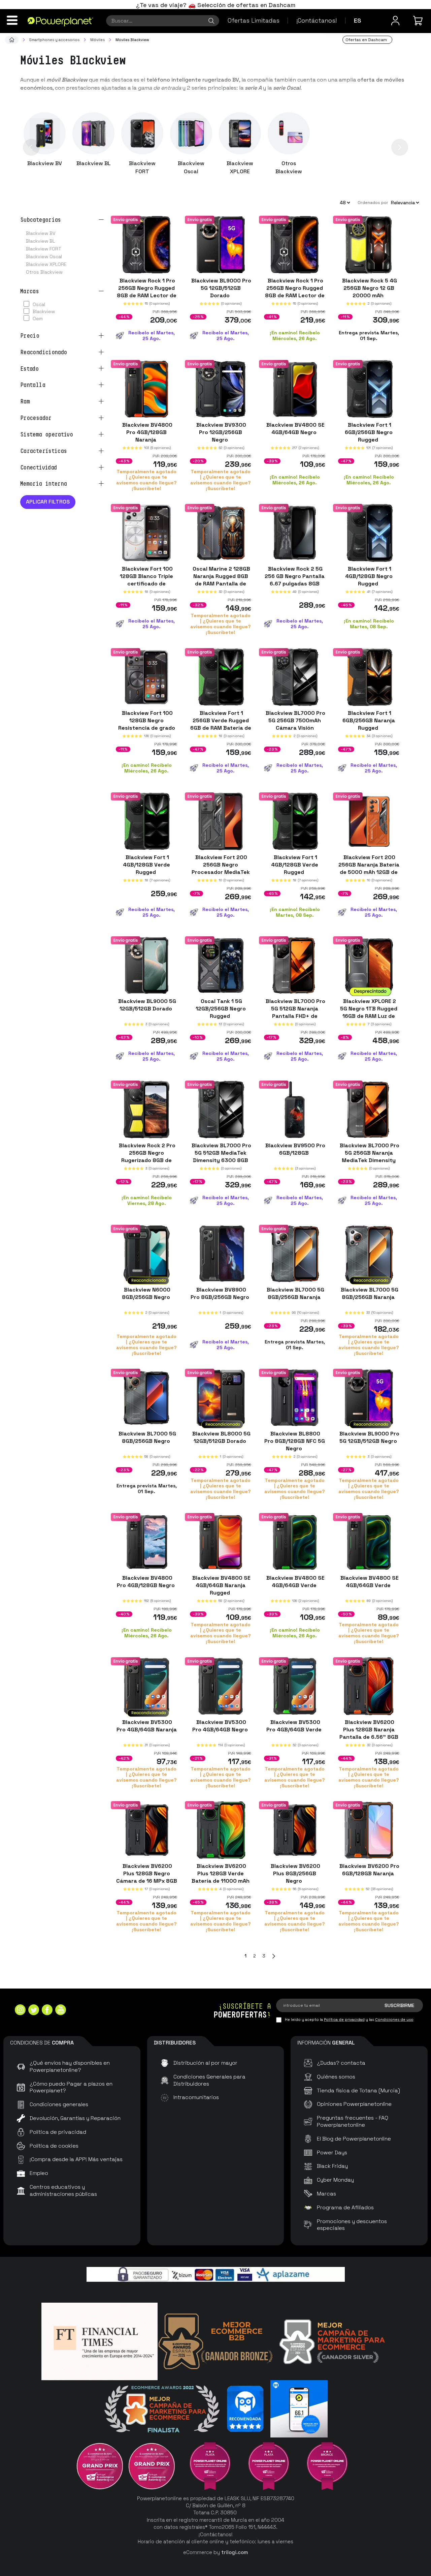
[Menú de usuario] (395, 21)
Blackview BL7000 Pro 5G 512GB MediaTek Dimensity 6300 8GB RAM (221, 1157)
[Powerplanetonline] (60, 21)
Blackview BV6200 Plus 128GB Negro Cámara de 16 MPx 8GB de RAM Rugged (147, 1877)
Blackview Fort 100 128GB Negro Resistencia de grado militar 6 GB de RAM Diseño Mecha (147, 728)
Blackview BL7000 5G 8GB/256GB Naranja (295, 1293)
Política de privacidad (344, 2020)
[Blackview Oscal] (191, 133)
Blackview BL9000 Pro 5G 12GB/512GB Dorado (221, 288)
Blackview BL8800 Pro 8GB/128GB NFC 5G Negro (295, 1441)
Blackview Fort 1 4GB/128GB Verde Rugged (146, 864)
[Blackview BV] (45, 133)
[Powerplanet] (12, 40)
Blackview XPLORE (240, 167)
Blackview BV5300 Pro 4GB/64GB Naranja (147, 1729)
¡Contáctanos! (317, 20)
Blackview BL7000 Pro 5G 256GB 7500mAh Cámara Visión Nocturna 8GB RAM (295, 724)
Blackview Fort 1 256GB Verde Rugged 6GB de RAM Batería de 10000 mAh (221, 724)
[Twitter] (34, 2011)
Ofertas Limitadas (254, 20)
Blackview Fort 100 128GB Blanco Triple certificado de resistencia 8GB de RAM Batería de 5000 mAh (146, 587)
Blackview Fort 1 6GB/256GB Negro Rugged (369, 432)
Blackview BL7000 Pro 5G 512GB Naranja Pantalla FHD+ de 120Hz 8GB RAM (295, 1012)
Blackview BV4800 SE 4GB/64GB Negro (295, 428)
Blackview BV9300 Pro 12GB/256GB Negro (221, 432)
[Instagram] (20, 2011)
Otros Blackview (289, 167)
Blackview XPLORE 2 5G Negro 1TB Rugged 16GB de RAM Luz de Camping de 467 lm (369, 1012)
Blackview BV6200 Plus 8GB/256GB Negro (295, 1873)
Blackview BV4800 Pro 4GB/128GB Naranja (147, 432)
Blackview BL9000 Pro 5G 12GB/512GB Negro (369, 1437)
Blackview (44, 311)
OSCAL (39, 304)
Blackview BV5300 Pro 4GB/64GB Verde (295, 1725)
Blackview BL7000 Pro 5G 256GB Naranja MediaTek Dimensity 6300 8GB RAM (369, 1157)
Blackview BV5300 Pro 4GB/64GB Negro (221, 1725)
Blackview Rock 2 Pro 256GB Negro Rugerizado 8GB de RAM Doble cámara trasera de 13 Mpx (146, 1160)
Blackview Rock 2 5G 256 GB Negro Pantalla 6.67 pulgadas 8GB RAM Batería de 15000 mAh (295, 584)
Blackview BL (94, 163)
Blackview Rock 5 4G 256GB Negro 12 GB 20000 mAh (369, 288)
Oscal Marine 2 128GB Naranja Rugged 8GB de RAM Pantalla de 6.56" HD (221, 580)
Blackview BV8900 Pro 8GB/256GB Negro (221, 1293)
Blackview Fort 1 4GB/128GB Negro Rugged (369, 576)
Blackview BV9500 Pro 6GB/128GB (295, 1149)
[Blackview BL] (93, 133)
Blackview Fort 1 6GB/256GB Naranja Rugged (369, 720)
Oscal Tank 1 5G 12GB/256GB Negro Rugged (221, 1009)
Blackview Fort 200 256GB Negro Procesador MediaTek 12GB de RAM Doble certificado (221, 872)
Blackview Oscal (191, 167)
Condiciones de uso (394, 2020)
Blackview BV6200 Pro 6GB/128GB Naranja (369, 1870)
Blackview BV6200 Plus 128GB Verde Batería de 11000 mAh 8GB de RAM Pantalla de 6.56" (221, 1881)
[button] (31, 147)
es (358, 20)
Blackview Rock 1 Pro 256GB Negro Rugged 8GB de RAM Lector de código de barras (147, 292)
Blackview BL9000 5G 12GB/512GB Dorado (146, 1005)
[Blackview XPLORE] (240, 133)
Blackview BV (45, 163)
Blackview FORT (142, 167)
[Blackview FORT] (142, 133)
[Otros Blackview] (289, 133)
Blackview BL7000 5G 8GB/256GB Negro (147, 1437)
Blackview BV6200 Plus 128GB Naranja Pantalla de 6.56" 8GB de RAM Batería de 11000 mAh (369, 1737)
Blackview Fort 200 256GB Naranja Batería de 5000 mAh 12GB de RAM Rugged (369, 868)
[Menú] (12, 20)
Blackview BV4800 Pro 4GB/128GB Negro (146, 1582)
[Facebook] (47, 2011)
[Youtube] (61, 2011)
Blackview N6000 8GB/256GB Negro (147, 1293)
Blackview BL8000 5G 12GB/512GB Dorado (221, 1437)
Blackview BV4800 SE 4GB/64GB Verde (295, 1582)
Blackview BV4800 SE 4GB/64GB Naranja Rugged (221, 1585)
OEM (38, 319)
